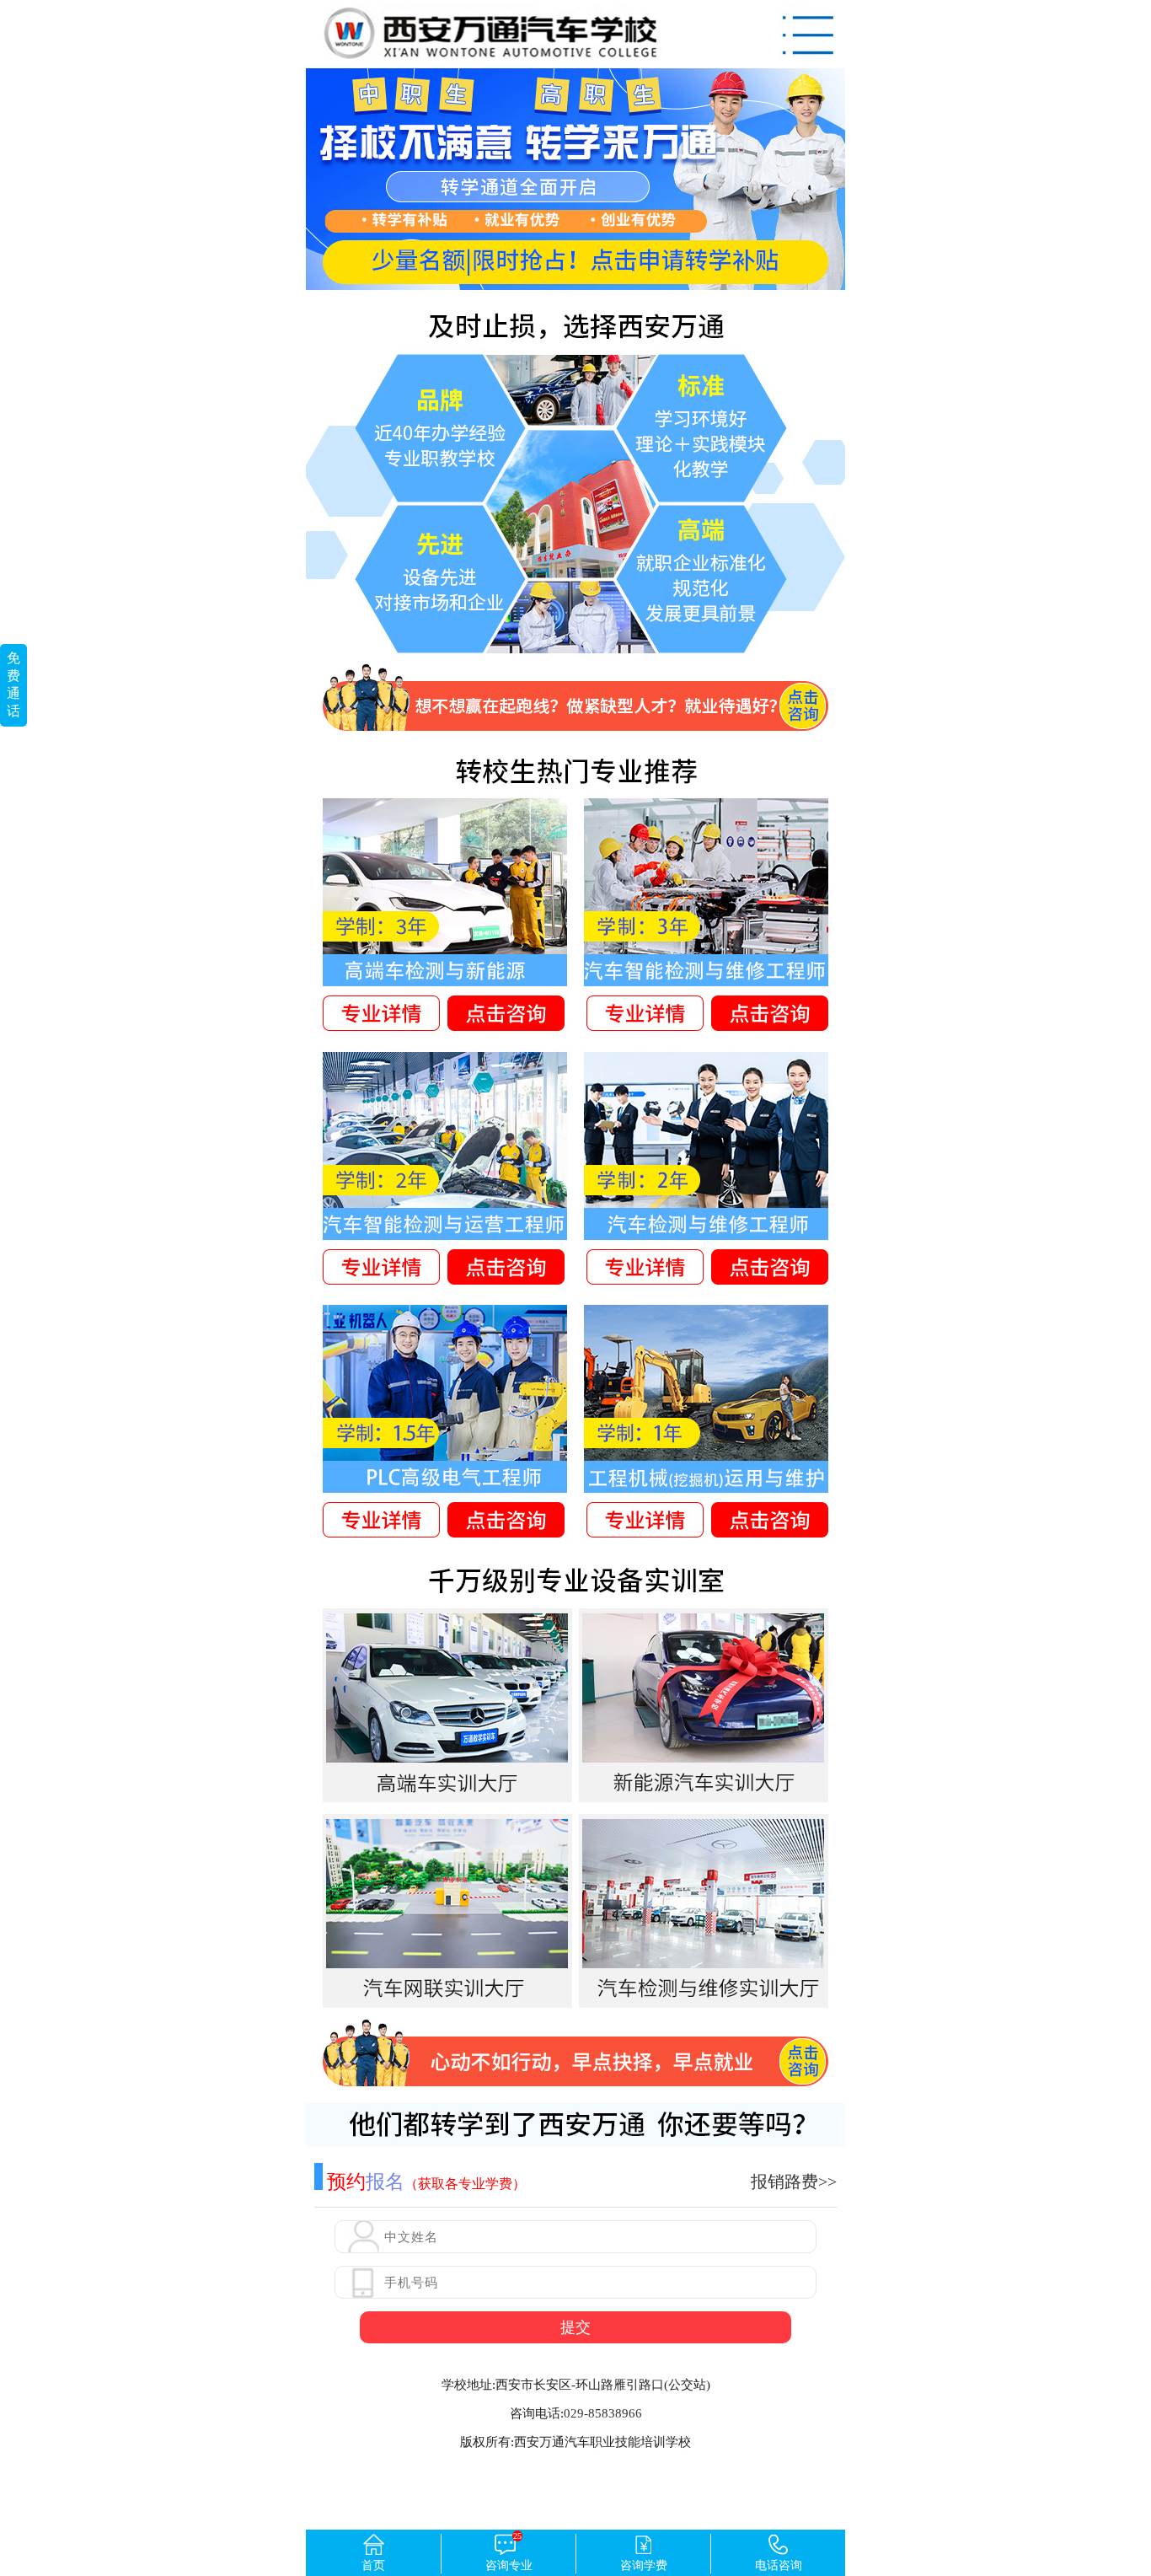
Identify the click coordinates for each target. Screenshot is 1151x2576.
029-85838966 (603, 2413)
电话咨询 (779, 2565)
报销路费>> (794, 2182)
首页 (373, 2565)
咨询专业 (509, 2553)
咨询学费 (644, 2565)
